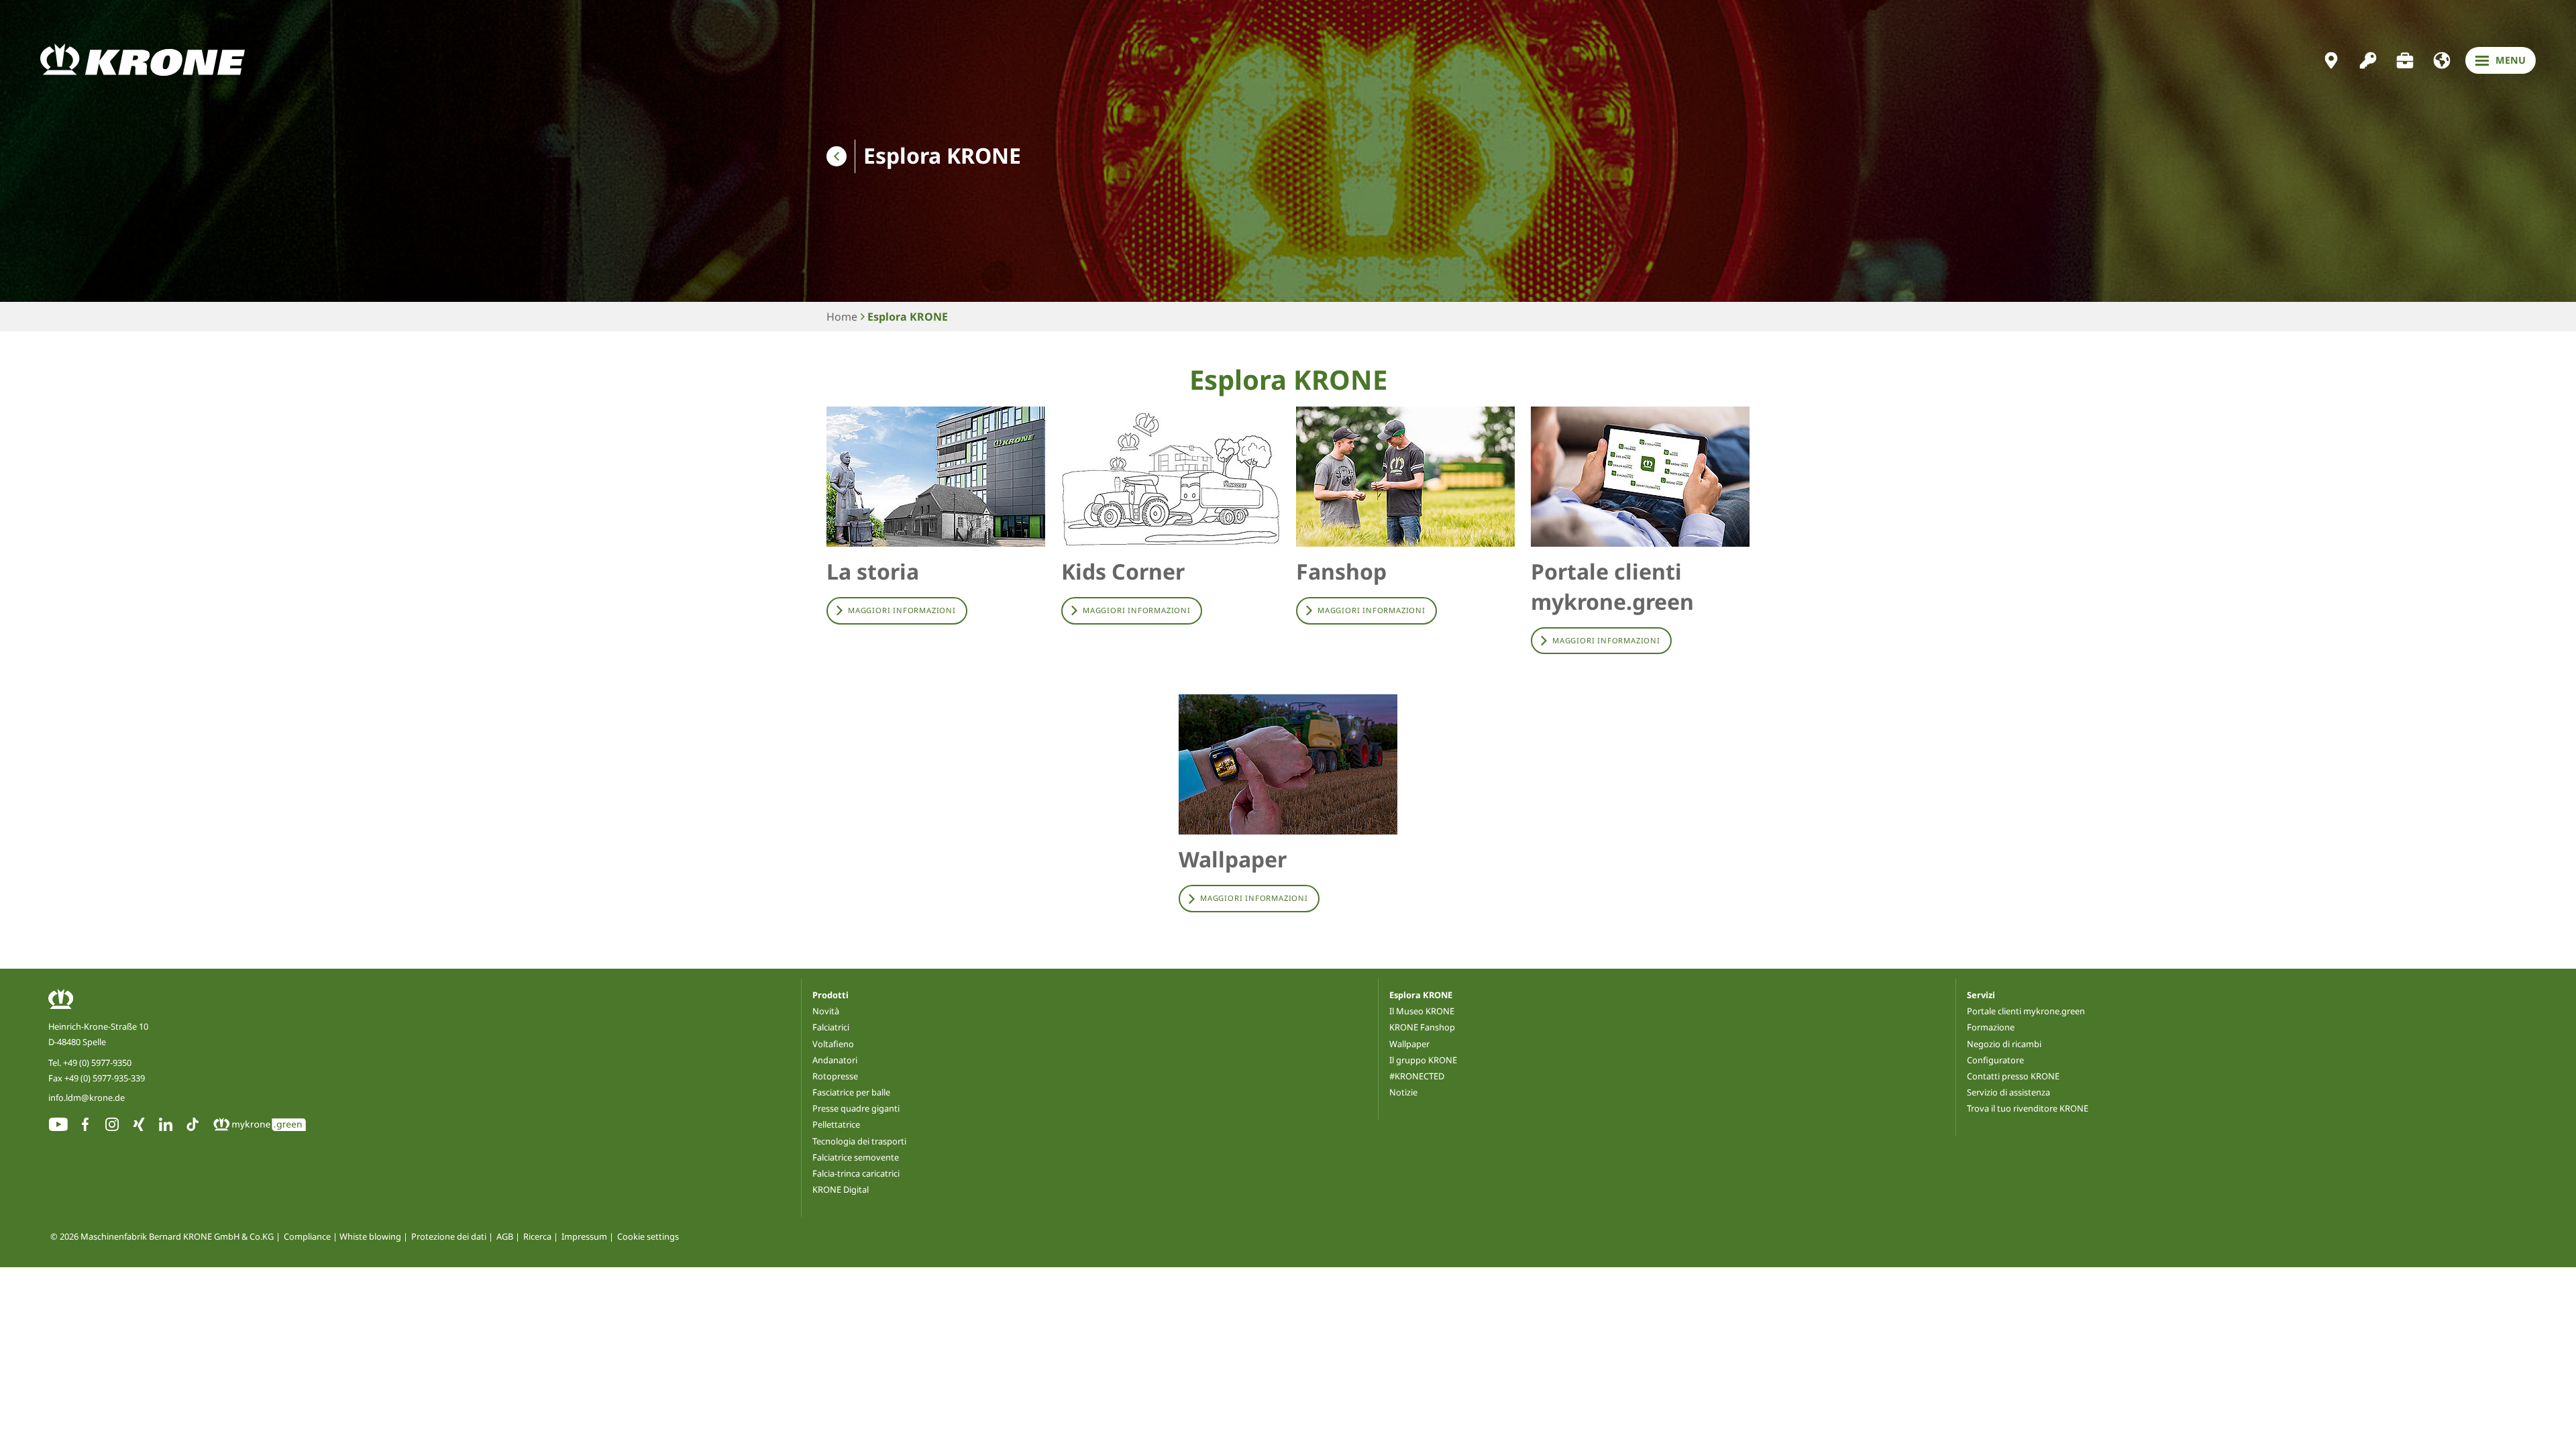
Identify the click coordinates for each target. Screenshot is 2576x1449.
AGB (505, 1237)
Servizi (1981, 995)
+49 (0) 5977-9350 (97, 1063)
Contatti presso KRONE (2013, 1076)
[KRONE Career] (2405, 60)
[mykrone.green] (2368, 60)
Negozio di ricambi (2004, 1044)
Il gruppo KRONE (1423, 1060)
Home (842, 317)
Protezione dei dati (449, 1237)
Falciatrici (831, 1027)
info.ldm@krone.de (87, 1097)
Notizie (1403, 1092)
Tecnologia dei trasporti (859, 1141)
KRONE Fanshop (1422, 1027)
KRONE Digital (841, 1189)
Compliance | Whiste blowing (342, 1237)
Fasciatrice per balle (851, 1092)
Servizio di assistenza (2008, 1092)
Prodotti (830, 995)
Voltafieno (833, 1044)
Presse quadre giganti (856, 1108)
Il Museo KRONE (1422, 1011)
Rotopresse (835, 1076)
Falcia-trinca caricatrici (856, 1173)
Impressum (584, 1237)
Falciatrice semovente (856, 1157)
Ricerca (537, 1237)
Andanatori (835, 1060)
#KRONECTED (1417, 1076)
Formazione (1991, 1027)
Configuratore (1995, 1060)
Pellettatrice (836, 1124)
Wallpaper (1409, 1044)
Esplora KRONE (908, 317)
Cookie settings (648, 1237)
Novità (826, 1011)
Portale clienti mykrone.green (2026, 1011)
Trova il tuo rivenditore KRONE (2028, 1108)
